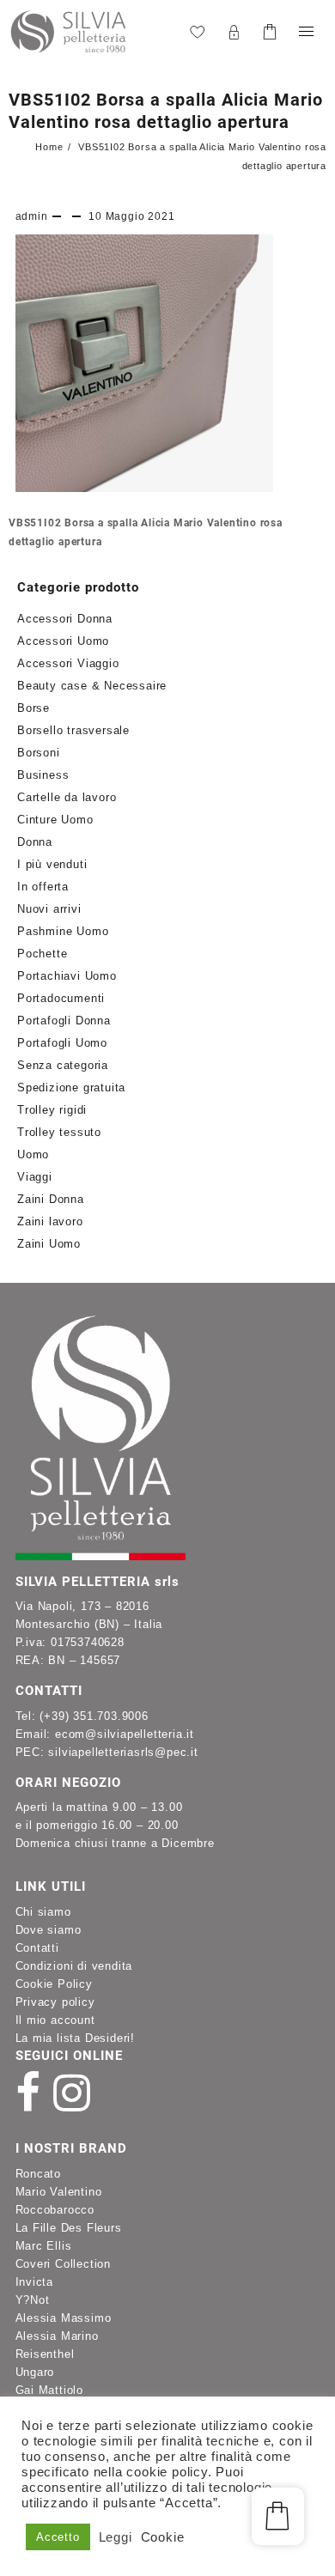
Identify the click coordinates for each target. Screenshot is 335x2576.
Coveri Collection (64, 2264)
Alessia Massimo (64, 2318)
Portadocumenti (61, 998)
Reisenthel (45, 2354)
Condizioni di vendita (74, 1966)
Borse (33, 708)
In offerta (43, 887)
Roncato (39, 2174)
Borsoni (39, 753)
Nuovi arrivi (49, 909)
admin (32, 216)
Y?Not (33, 2300)
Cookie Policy (54, 1984)
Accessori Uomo (63, 641)
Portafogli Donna (64, 1021)
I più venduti (52, 864)
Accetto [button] (58, 2537)
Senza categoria (63, 1065)
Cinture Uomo (55, 820)
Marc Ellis (44, 2246)
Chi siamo (43, 1912)
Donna (35, 842)
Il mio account (55, 2020)
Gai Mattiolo (50, 2390)
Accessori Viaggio (68, 663)
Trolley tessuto (59, 1132)
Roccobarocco (55, 2210)
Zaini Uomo (49, 1244)
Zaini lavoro (50, 1221)
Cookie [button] (163, 2537)
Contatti (37, 1948)
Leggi (116, 2537)
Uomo (33, 1154)
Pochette (42, 954)
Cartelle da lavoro (67, 797)
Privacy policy (55, 2002)
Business (43, 775)
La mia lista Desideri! (76, 2038)
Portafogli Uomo (62, 1043)
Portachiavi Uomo (67, 976)
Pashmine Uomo (63, 931)
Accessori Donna (65, 619)
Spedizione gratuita (71, 1088)
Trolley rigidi (52, 1110)
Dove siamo (49, 1930)
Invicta (35, 2282)
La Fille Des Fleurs (69, 2228)
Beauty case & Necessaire (92, 686)
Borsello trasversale (73, 730)
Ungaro (35, 2372)
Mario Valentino (59, 2192)
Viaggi (35, 1177)
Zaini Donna (51, 1199)
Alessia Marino (57, 2336)
